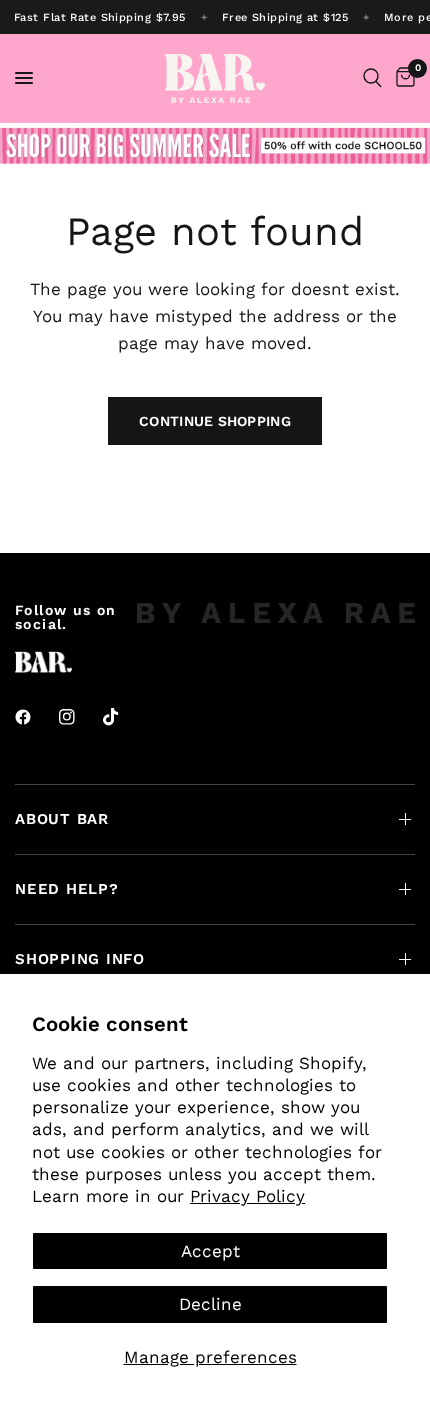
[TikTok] (125, 717)
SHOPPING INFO (80, 959)
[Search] (372, 78)
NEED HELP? (67, 889)
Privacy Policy (247, 1196)
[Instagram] (81, 717)
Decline (210, 1304)
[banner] (215, 17)
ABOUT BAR (62, 819)
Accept (210, 1251)
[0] (402, 78)
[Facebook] (37, 717)
